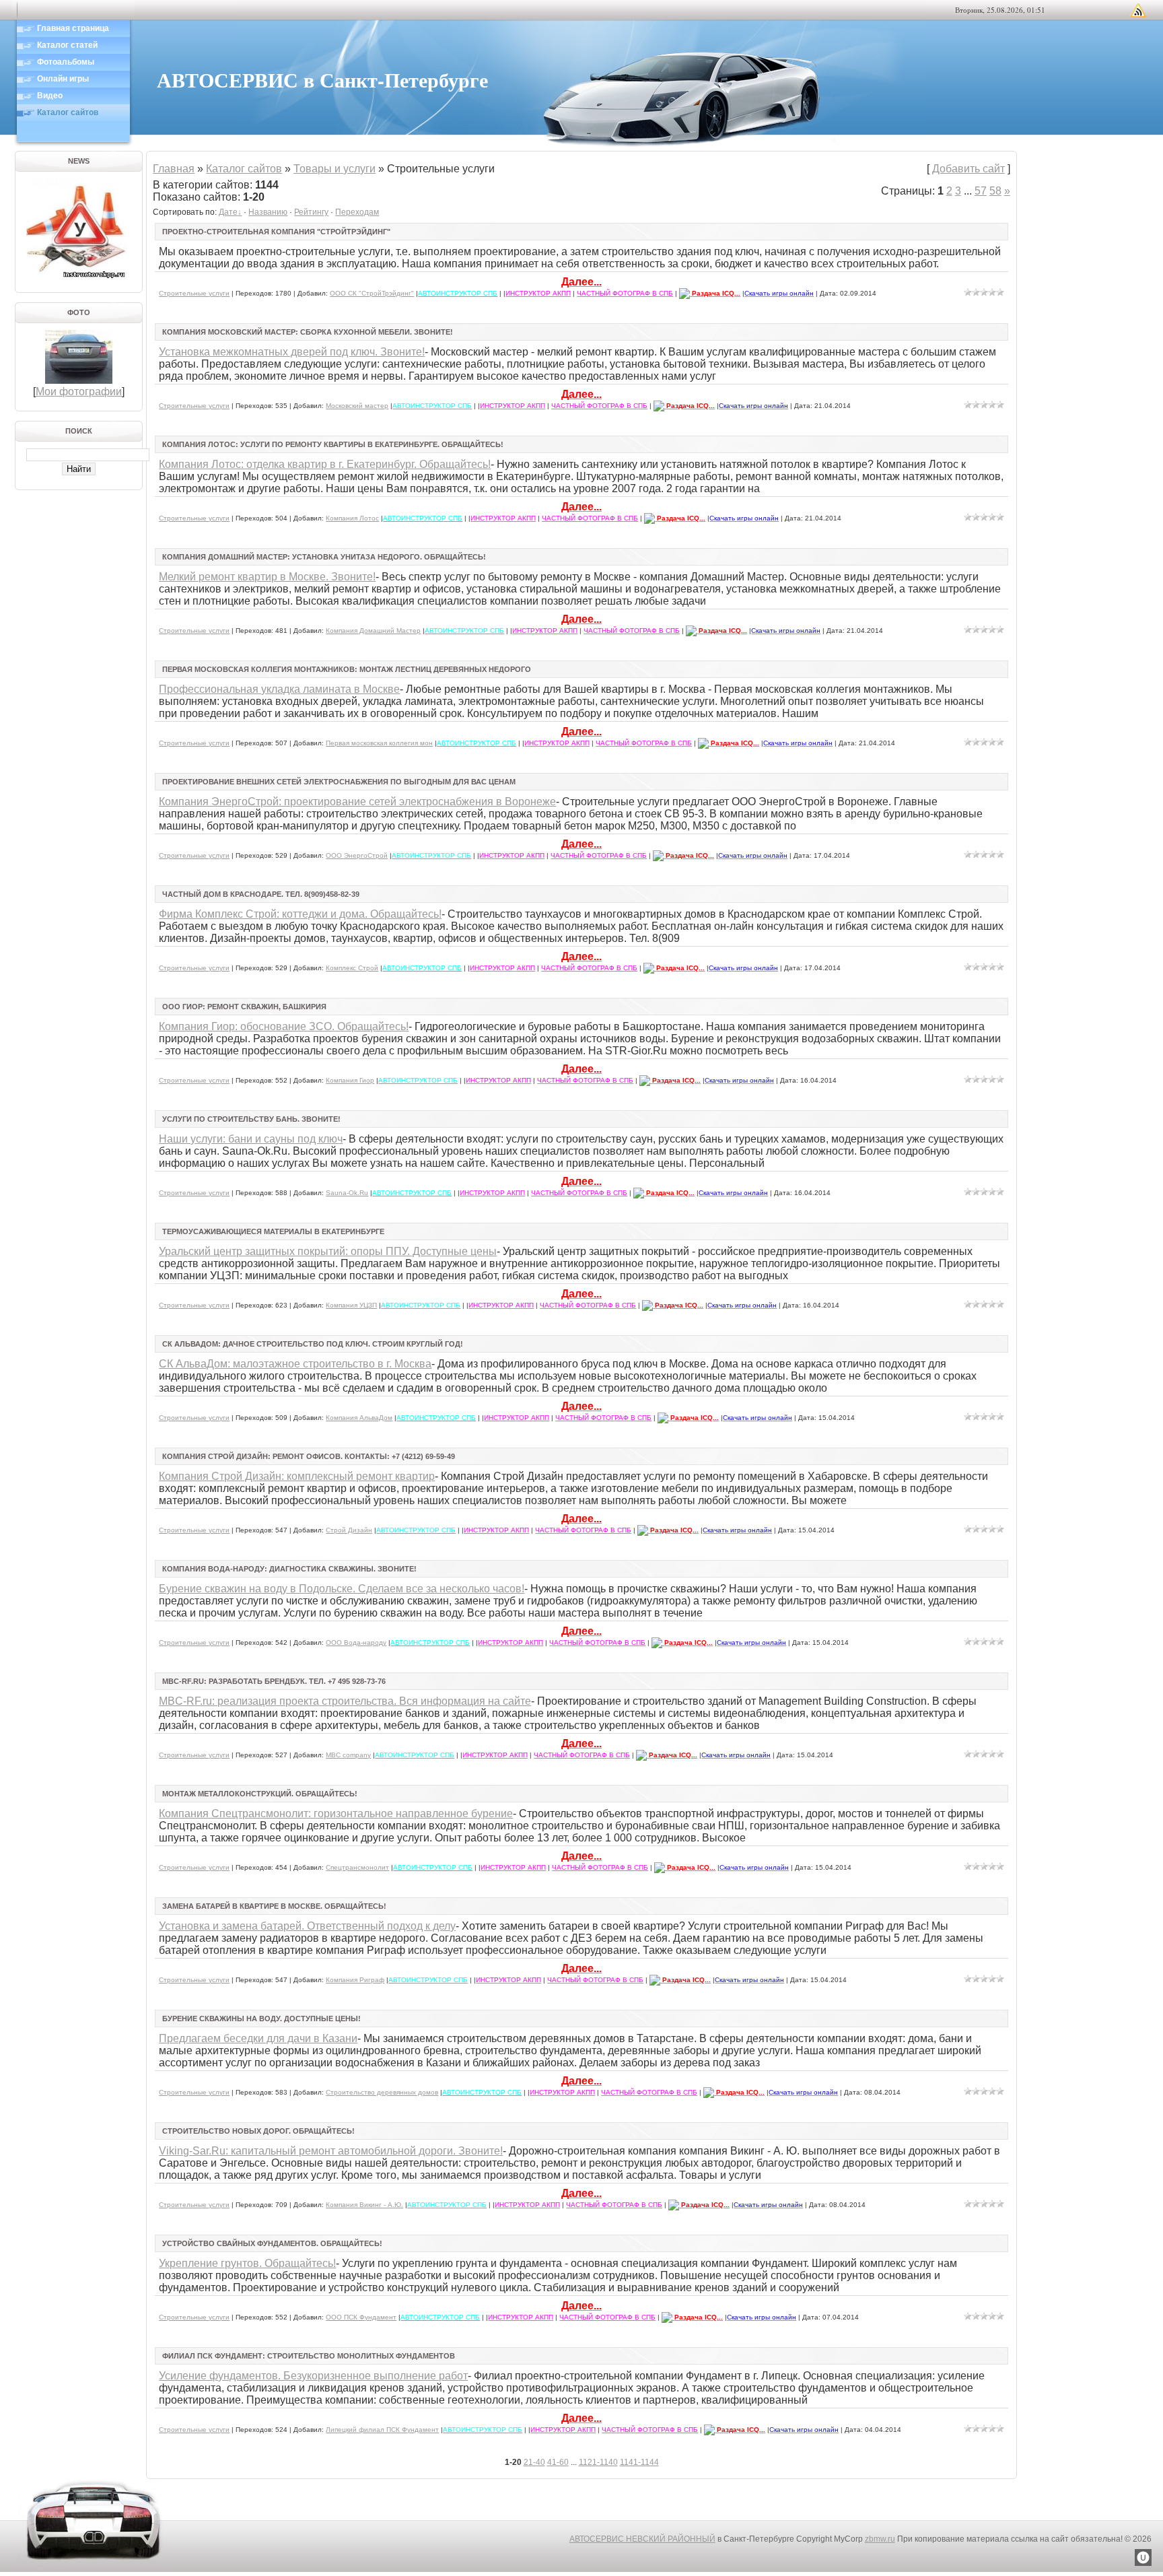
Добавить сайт (968, 169)
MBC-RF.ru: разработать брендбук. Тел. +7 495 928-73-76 (274, 1681)
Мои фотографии (79, 392)
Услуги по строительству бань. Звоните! (251, 1119)
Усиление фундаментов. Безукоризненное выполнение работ (313, 2376)
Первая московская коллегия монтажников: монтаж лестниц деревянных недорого (347, 669)
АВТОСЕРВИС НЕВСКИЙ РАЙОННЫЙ (642, 2539)
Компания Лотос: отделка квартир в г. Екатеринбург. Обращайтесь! (325, 464)
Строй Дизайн (349, 1530)
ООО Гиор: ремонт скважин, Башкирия (244, 1007)
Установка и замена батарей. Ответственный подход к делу (307, 1926)
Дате (228, 212)
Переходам (357, 212)
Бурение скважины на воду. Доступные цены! (261, 2019)
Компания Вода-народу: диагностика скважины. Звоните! (289, 1569)
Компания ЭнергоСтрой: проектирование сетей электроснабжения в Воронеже (357, 802)
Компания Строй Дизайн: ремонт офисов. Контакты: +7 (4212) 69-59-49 (309, 1456)
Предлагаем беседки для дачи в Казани (258, 2038)
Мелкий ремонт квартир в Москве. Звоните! (267, 577)
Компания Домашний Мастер (373, 631)
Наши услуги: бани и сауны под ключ (251, 1139)
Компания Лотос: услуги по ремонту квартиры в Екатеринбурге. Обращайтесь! (333, 444)
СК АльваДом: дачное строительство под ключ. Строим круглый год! (313, 1344)
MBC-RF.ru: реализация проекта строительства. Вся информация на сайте (345, 1701)
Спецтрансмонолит (357, 1867)
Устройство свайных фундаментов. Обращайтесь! (272, 2243)
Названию (268, 212)
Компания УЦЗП (351, 1305)
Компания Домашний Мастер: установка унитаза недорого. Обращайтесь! (324, 557)
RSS (1138, 10)
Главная (174, 169)
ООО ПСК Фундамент (361, 2317)
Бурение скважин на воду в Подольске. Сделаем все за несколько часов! (342, 1589)
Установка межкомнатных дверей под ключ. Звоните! (292, 352)
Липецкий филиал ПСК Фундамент (382, 2430)
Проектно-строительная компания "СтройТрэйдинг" (276, 232)
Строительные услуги (194, 293)
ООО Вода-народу (356, 1642)
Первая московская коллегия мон (379, 743)
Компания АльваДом (359, 1418)
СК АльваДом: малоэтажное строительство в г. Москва (295, 1364)
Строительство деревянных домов (382, 2092)
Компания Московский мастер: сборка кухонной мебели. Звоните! (308, 332)
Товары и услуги (334, 169)
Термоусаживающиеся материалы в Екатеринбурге (273, 1231)
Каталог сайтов (244, 169)
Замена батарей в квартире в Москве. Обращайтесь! (274, 1906)
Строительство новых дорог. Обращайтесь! (258, 2131)
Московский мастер (357, 406)
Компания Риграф (355, 1980)
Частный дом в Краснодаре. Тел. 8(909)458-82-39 (261, 894)
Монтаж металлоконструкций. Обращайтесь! (260, 1794)
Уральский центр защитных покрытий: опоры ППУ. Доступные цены (328, 1251)
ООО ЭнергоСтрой (357, 855)
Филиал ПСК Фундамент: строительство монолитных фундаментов (309, 2356)
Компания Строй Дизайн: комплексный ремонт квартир (297, 1476)
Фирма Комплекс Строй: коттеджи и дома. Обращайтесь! (300, 914)
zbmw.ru (880, 2539)
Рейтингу (311, 212)
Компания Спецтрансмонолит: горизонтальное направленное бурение (336, 1814)
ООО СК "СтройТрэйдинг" (372, 293)
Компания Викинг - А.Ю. (364, 2205)
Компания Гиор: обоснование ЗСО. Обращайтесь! (284, 1026)
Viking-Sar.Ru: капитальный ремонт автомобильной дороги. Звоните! (331, 2151)
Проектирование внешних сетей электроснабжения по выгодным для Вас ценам (339, 782)
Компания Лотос (352, 518)
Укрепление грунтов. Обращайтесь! (247, 2263)
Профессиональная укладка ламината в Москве (279, 689)
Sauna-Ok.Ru (347, 1193)
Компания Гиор (350, 1080)
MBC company (348, 1755)
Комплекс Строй (352, 968)
